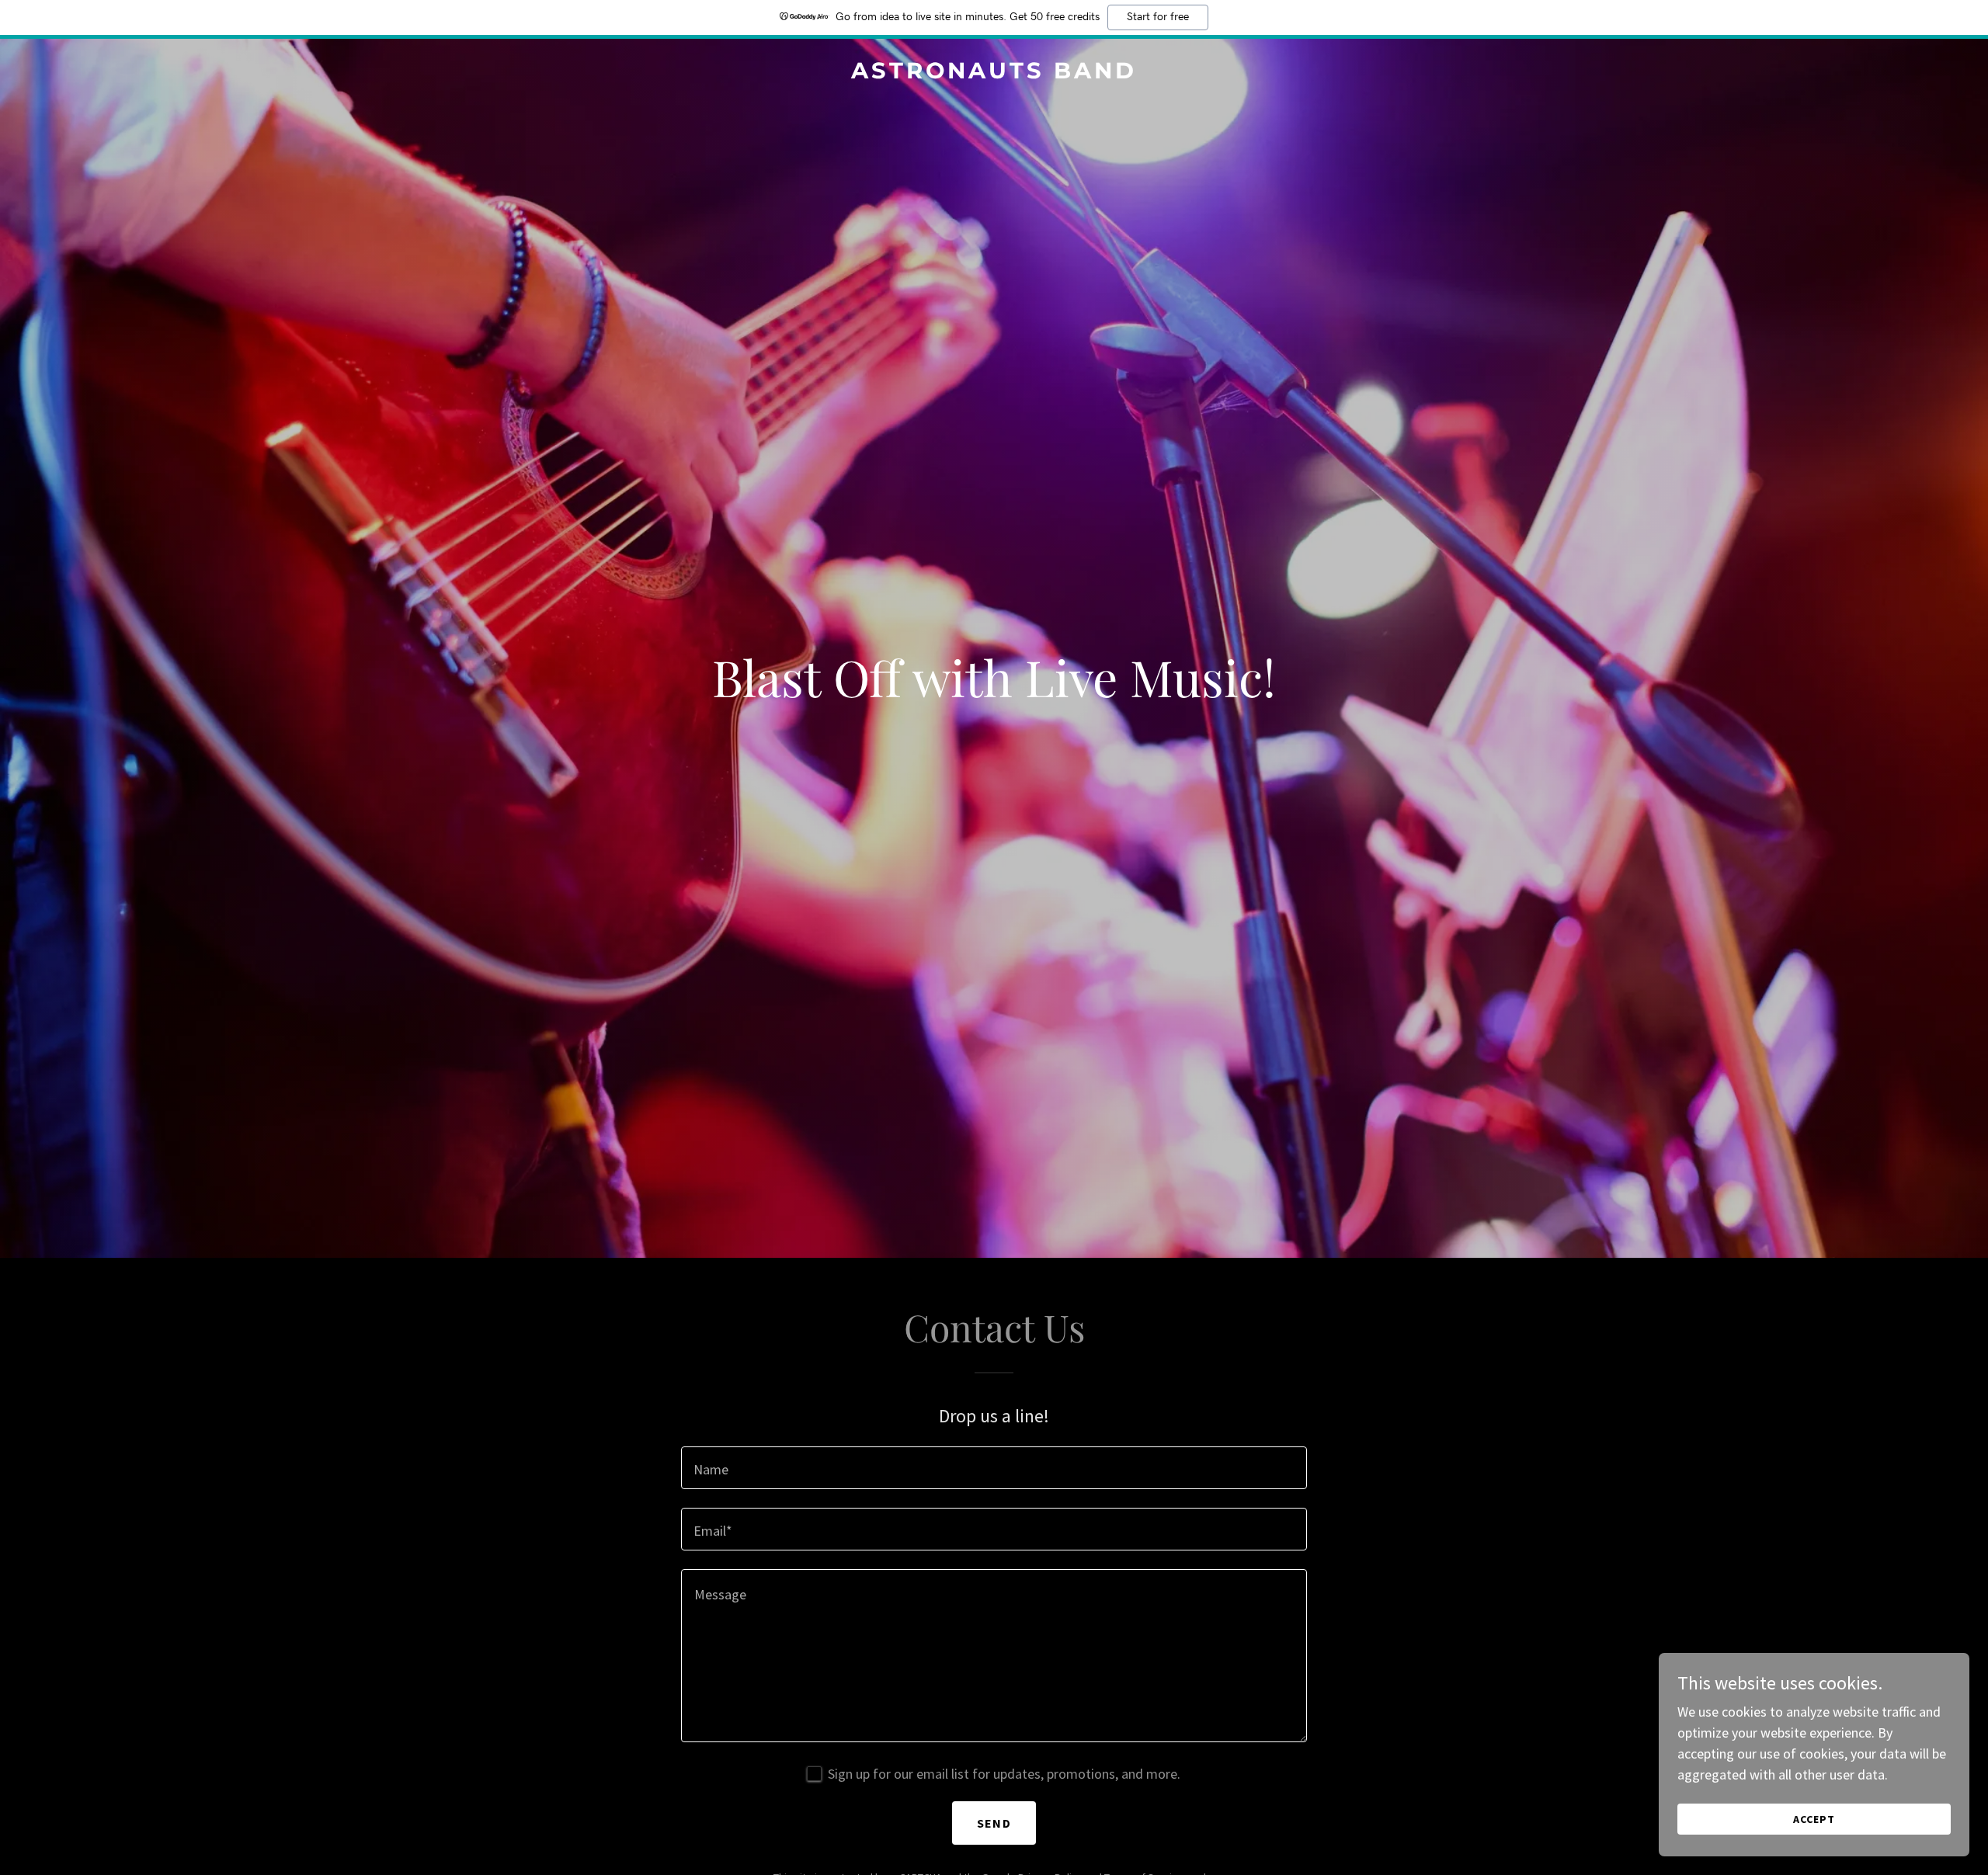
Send (994, 1823)
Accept (1814, 1819)
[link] (994, 73)
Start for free (1158, 17)
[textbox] (994, 1468)
